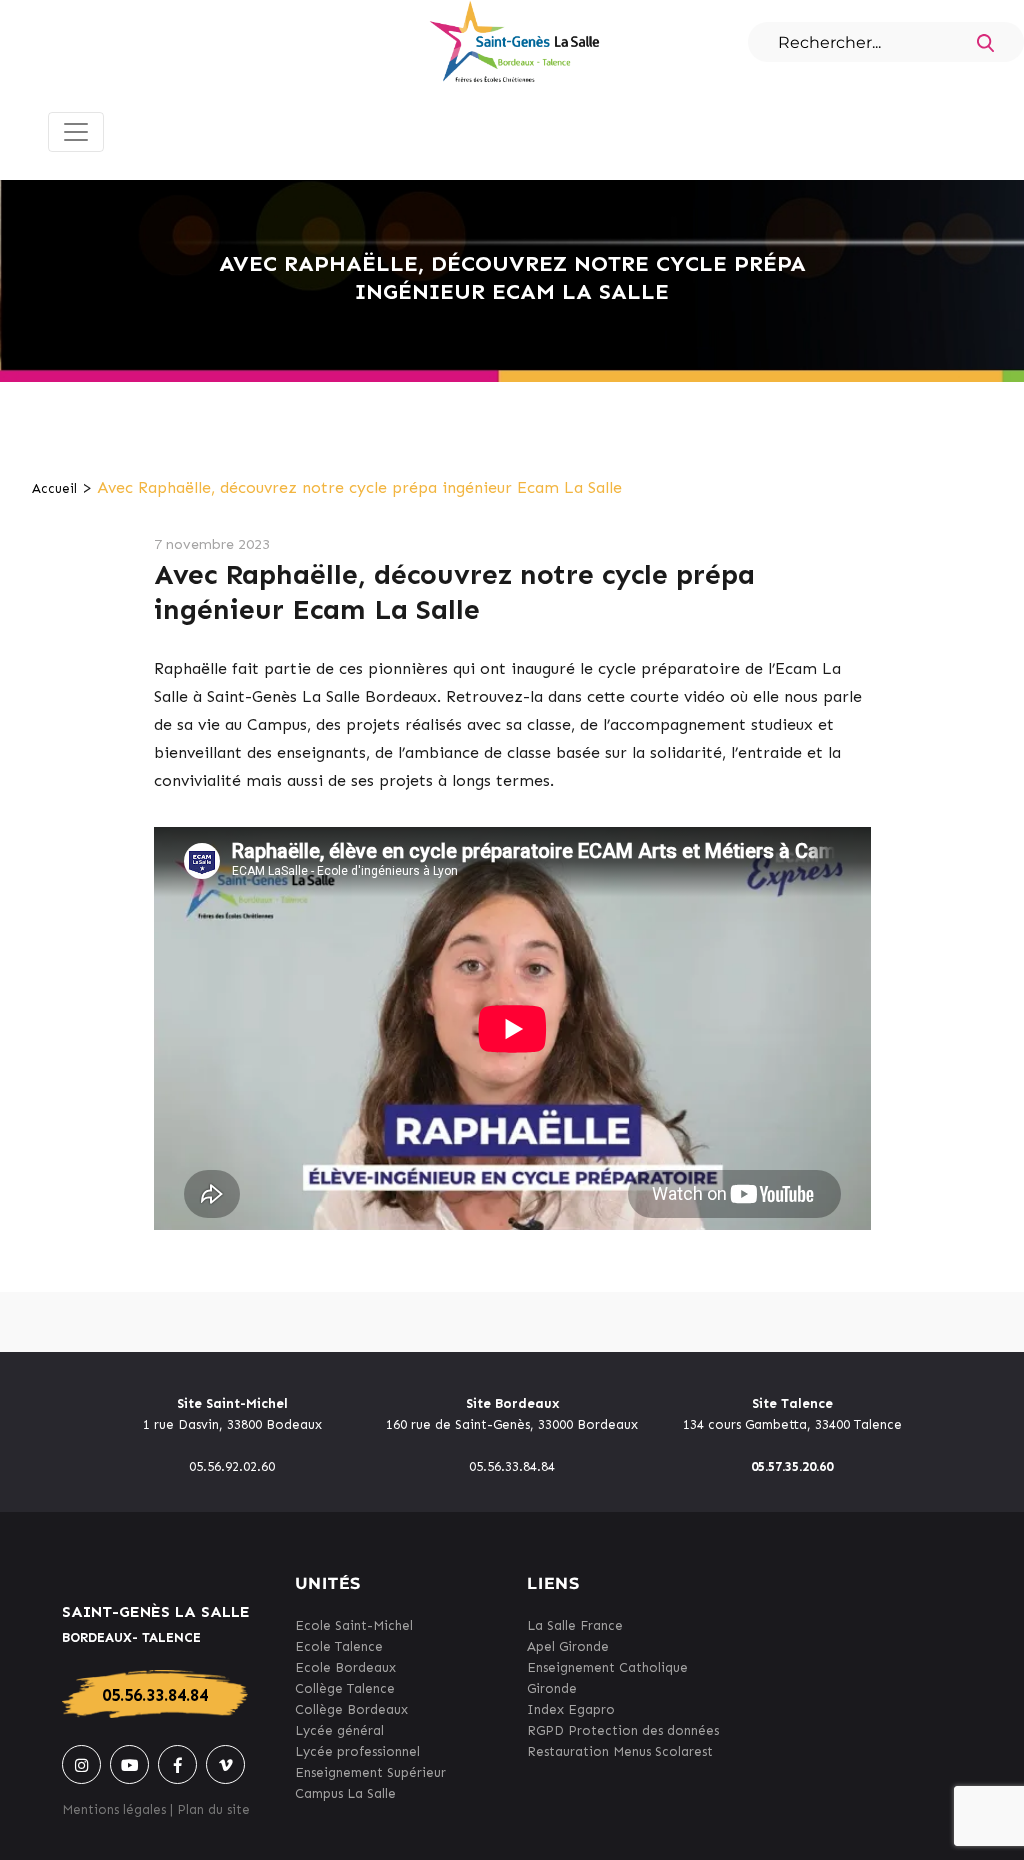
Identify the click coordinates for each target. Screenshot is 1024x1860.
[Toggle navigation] (76, 132)
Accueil (54, 488)
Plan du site (213, 1809)
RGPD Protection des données (623, 1730)
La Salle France (575, 1625)
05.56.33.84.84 (155, 1695)
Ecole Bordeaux (345, 1667)
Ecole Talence (339, 1646)
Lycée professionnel (357, 1751)
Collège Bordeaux (351, 1709)
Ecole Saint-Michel (354, 1625)
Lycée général (339, 1730)
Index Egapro (571, 1709)
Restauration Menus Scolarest (620, 1751)
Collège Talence (345, 1688)
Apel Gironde (568, 1646)
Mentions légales (114, 1809)
